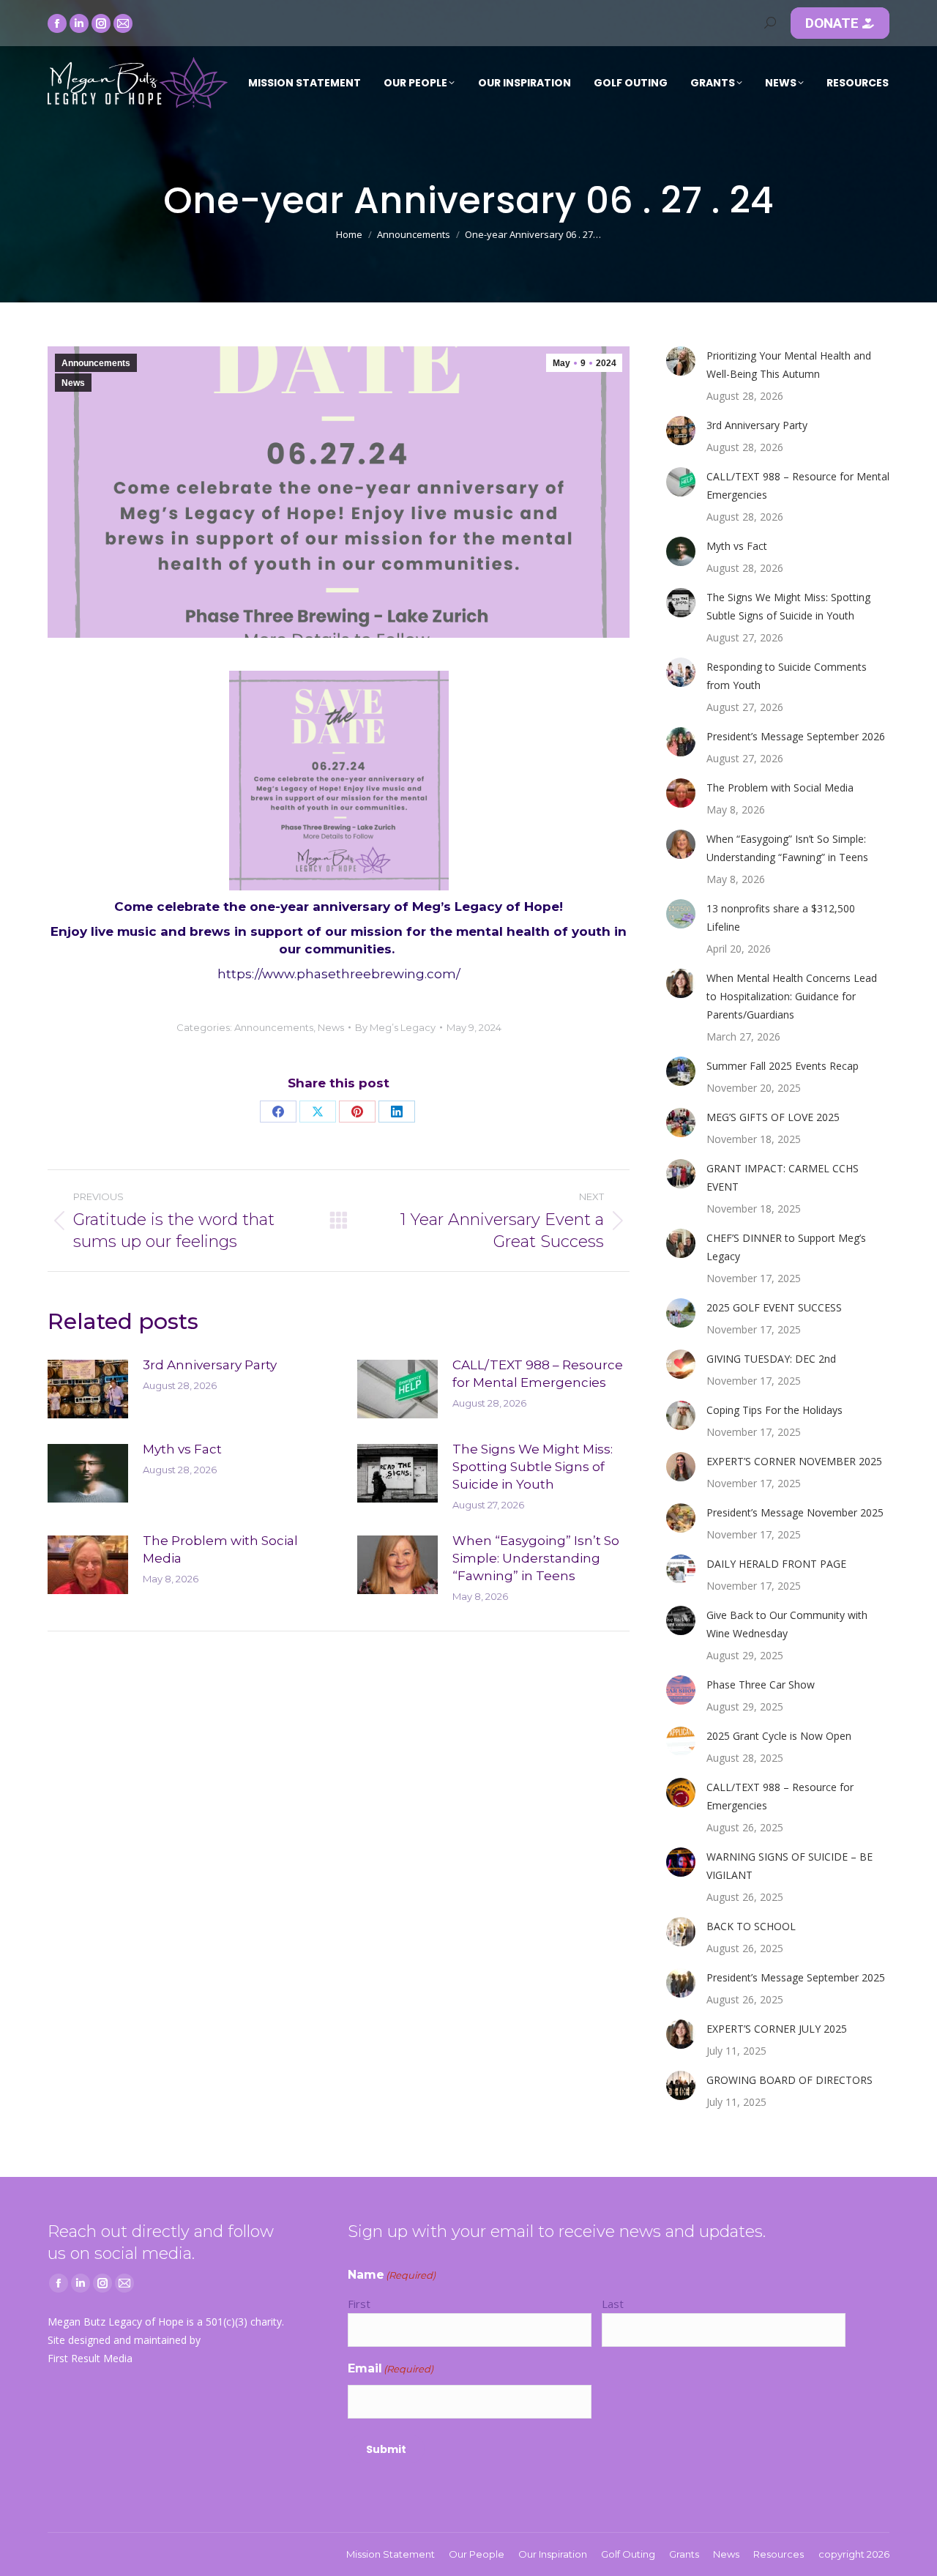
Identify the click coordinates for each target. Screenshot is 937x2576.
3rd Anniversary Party (210, 1365)
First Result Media (90, 2358)
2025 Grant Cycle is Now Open (779, 1736)
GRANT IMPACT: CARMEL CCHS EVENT (783, 1177)
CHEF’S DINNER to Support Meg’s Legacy (786, 1247)
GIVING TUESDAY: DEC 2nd (771, 1359)
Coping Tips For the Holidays (774, 1410)
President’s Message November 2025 (795, 1512)
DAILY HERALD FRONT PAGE (776, 1564)
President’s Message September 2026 (796, 736)
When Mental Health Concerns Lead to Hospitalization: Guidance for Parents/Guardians (792, 996)
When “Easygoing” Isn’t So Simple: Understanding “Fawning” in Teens (536, 1558)
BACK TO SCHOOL (751, 1926)
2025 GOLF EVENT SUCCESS (774, 1307)
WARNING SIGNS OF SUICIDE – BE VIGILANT (789, 1866)
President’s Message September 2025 (796, 1977)
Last (613, 2304)
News (73, 383)
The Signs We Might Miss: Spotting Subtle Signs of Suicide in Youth (533, 1467)
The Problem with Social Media (220, 1549)
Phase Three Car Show (761, 1685)
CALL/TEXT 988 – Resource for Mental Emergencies (538, 1374)
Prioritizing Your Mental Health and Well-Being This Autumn (789, 365)
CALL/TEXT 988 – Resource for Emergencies (780, 1796)
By (395, 1027)
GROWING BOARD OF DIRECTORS (789, 2080)
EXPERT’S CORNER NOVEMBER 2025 (794, 1461)
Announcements (96, 363)
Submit (386, 2449)
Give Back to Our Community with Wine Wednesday (787, 1624)
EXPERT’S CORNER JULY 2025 (777, 2029)
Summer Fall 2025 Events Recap (783, 1066)
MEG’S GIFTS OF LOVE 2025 (773, 1117)
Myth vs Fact (182, 1449)
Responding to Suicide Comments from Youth (787, 676)
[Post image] (88, 1389)
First (359, 2304)
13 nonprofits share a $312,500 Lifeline (781, 917)
